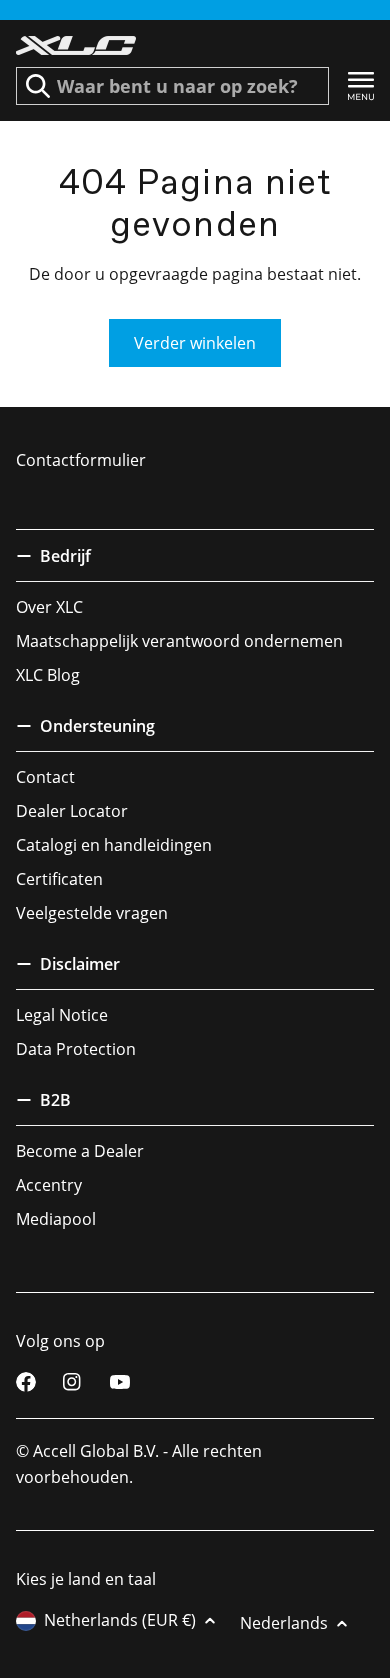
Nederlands (284, 1623)
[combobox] (172, 86)
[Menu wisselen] (361, 86)
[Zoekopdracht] (38, 86)
